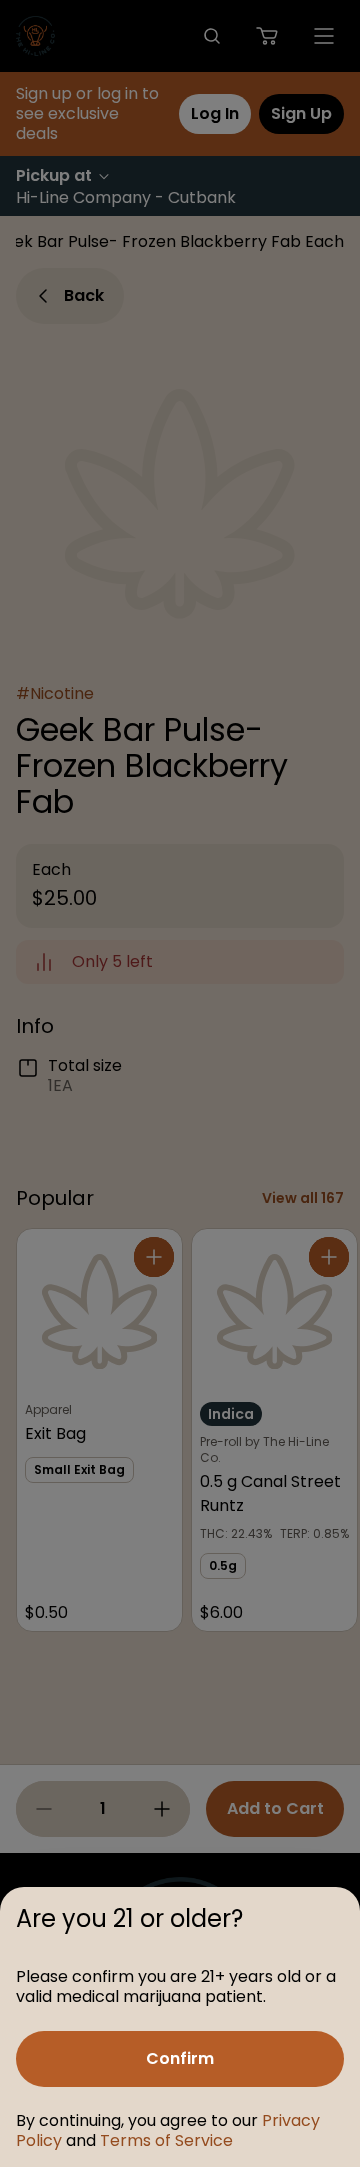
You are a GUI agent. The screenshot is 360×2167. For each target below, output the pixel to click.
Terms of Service (166, 2140)
